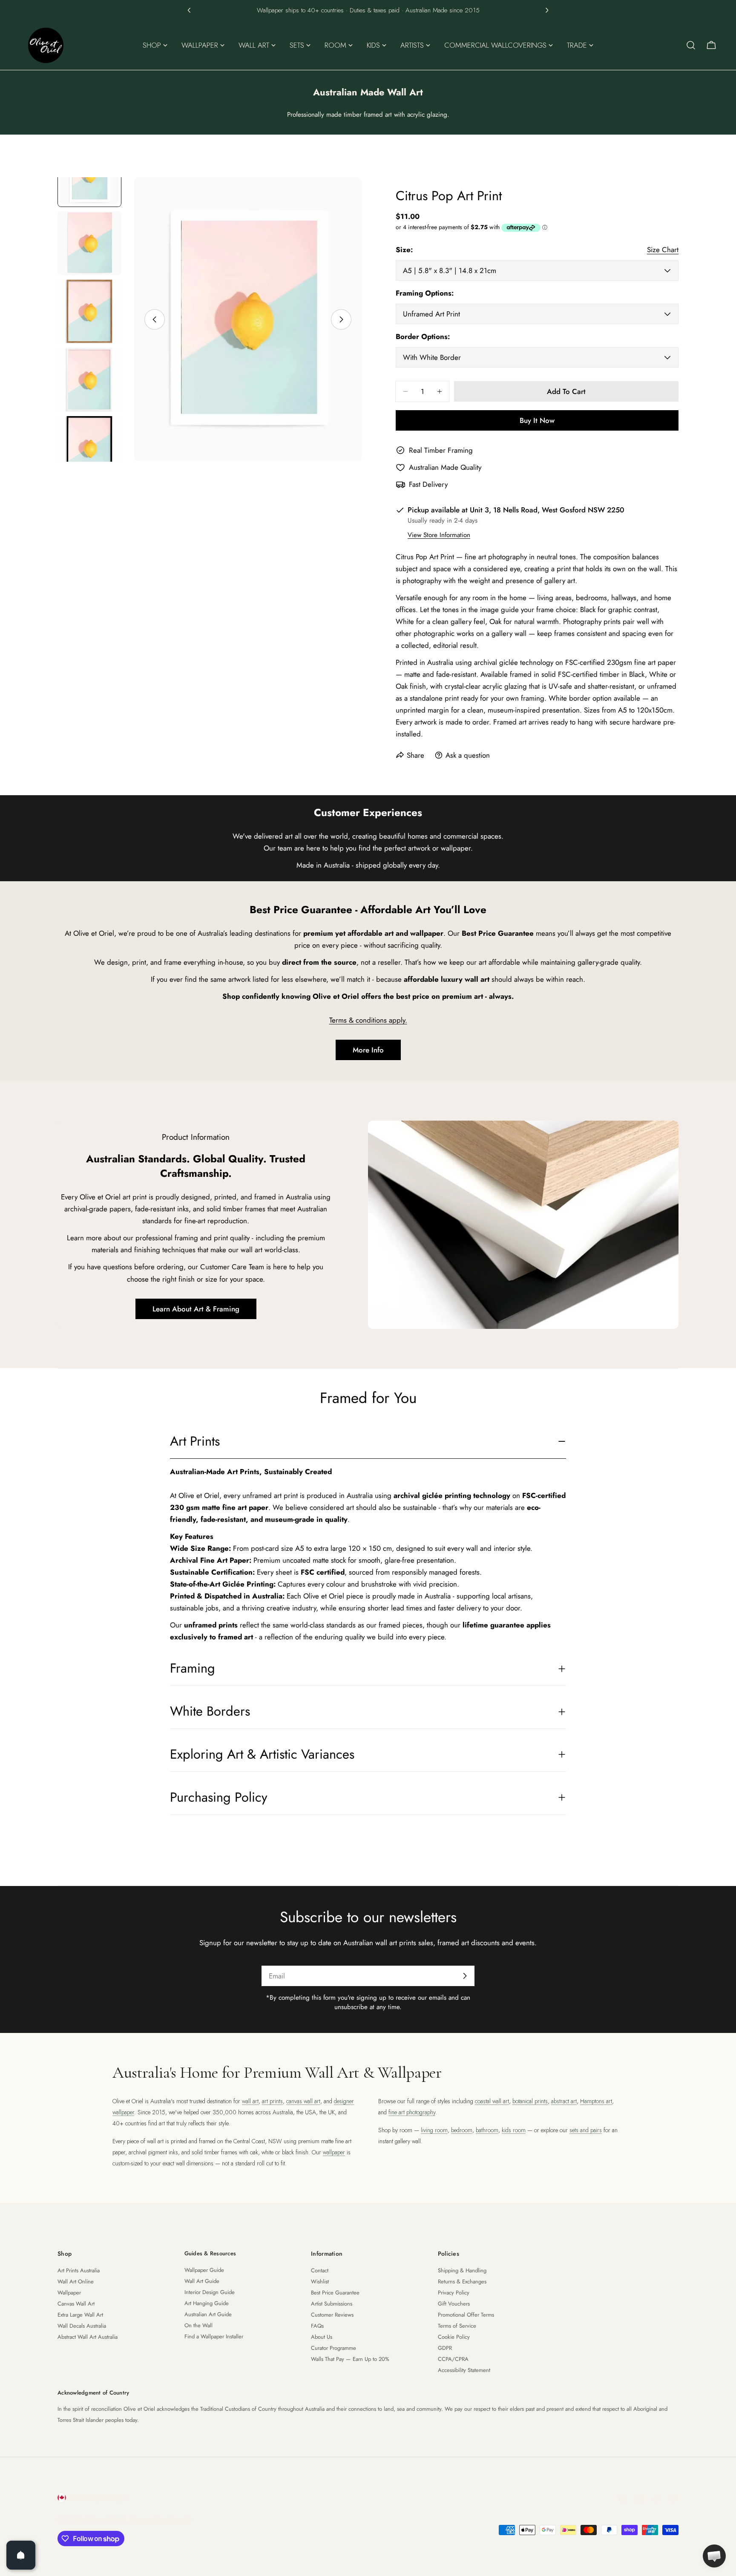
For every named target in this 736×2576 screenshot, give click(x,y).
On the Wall (198, 2325)
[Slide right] (341, 319)
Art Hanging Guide (207, 2303)
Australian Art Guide (208, 2314)
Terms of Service (457, 2326)
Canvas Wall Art (76, 2304)
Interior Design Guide (210, 2292)
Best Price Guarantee (335, 2293)
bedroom (462, 2130)
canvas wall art (303, 2101)
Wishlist (320, 2281)
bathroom (487, 2130)
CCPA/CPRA (453, 2359)
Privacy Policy (454, 2293)
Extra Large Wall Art (80, 2315)
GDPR (445, 2348)
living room (434, 2130)
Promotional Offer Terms (466, 2315)
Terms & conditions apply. (368, 1020)
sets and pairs (586, 2130)
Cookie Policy (454, 2337)
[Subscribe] (465, 1976)
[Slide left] (155, 319)
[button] (189, 10)
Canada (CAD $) (95, 2498)
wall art (250, 2101)
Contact (320, 2270)
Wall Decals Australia (82, 2326)
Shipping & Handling (462, 2270)
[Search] (691, 45)
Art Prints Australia (79, 2270)
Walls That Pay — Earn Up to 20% (350, 2359)
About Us (322, 2337)
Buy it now (537, 420)
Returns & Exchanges (462, 2281)
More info (368, 1050)
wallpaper (334, 2152)
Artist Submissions (332, 2304)
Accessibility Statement (464, 2370)
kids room (514, 2130)
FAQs (317, 2326)
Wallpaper (69, 2293)
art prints (272, 2101)
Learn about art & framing (196, 1309)
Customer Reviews (332, 2315)
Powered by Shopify (160, 2520)
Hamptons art (596, 2101)
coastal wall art (492, 2101)
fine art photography (412, 2112)
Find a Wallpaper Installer (214, 2336)
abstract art (564, 2101)
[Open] (21, 2555)
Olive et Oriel (105, 2520)
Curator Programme (333, 2348)
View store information (439, 535)
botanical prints (530, 2101)
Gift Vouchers (454, 2304)
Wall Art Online (76, 2281)
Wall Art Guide (202, 2281)
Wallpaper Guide (204, 2270)
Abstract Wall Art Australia (88, 2337)
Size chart (663, 250)
